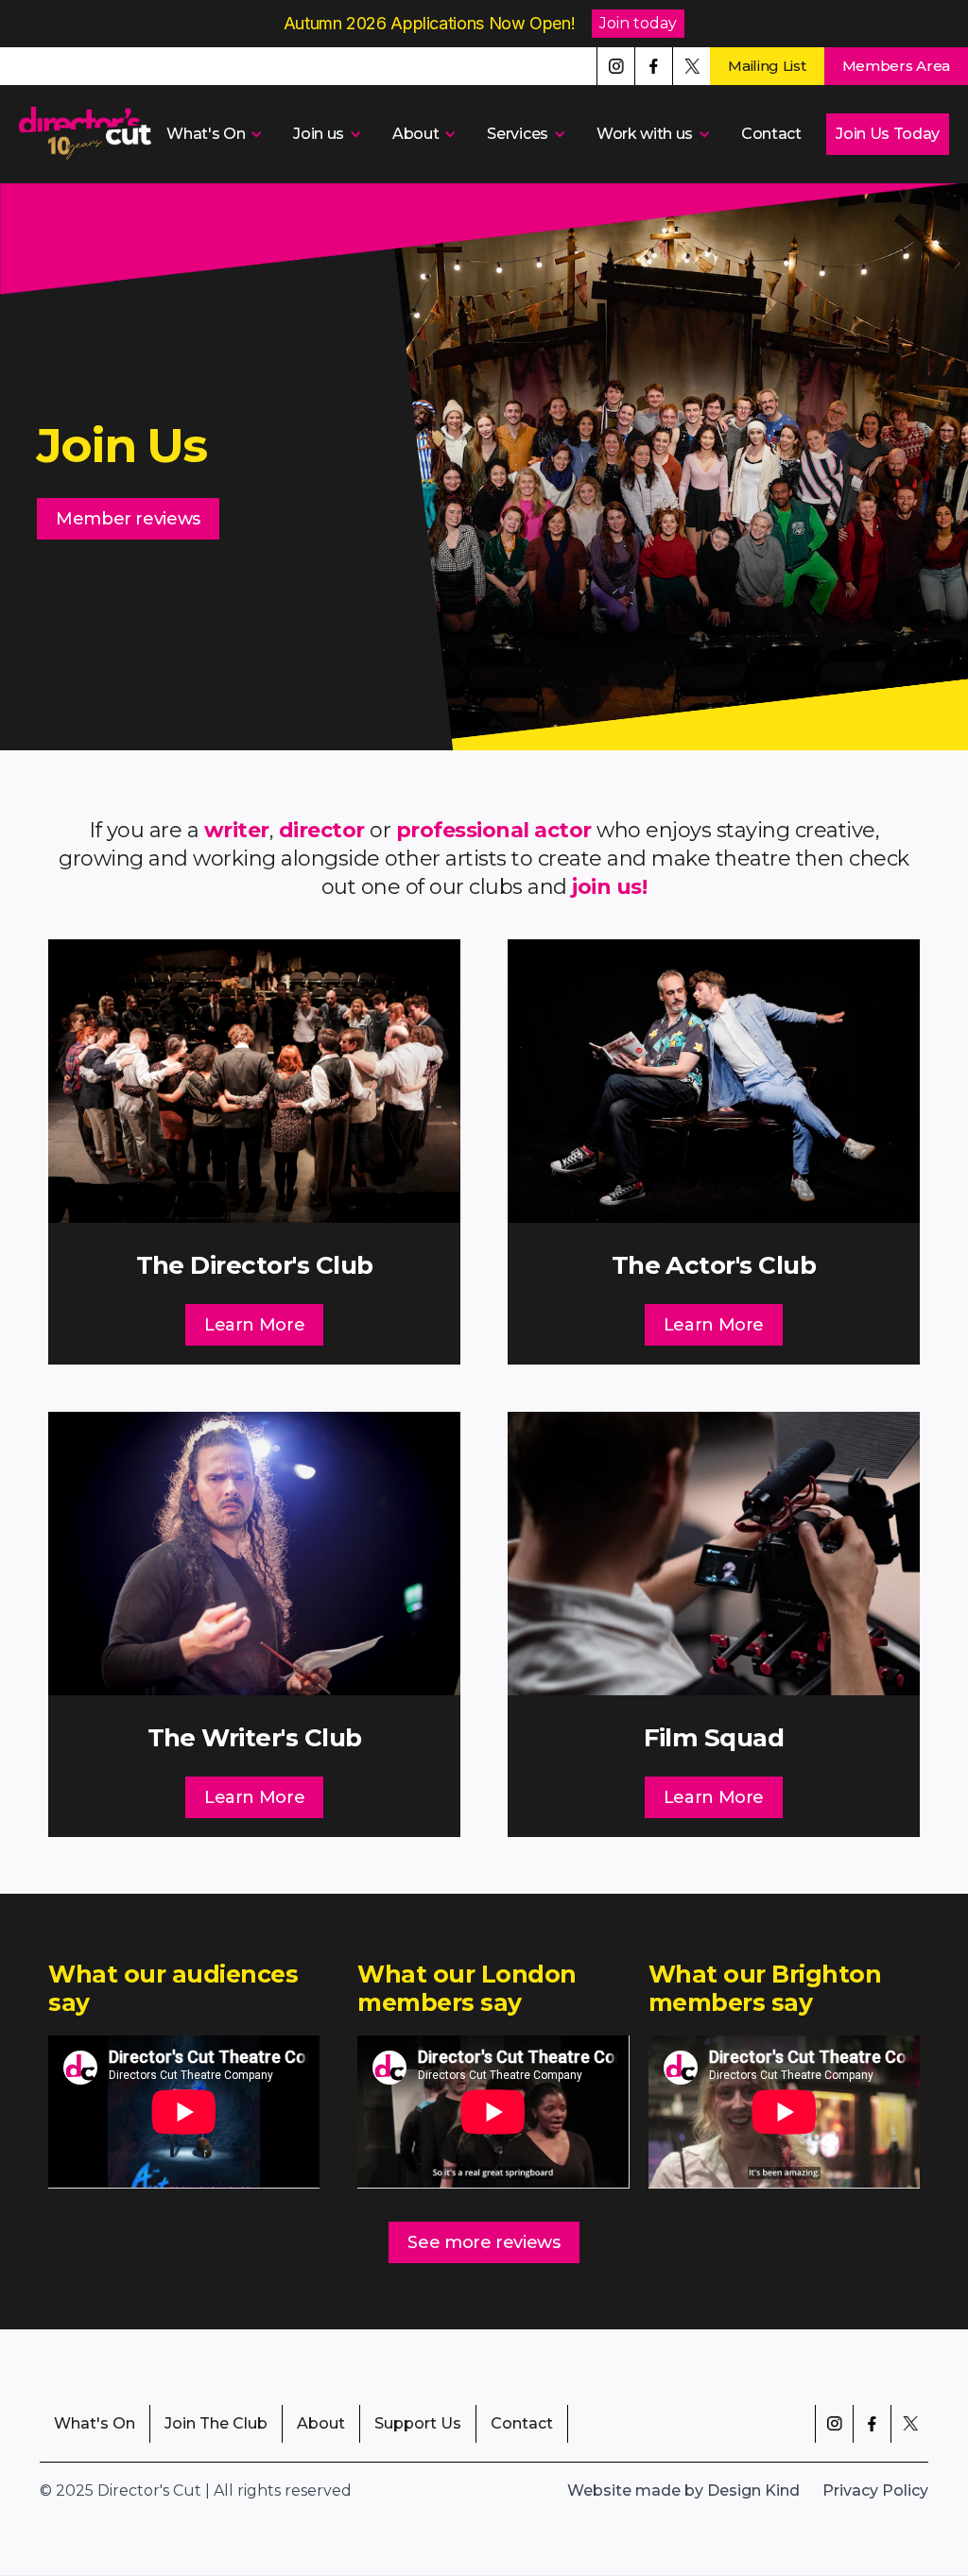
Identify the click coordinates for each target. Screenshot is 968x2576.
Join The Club (216, 2423)
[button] (212, 134)
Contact (771, 134)
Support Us (418, 2423)
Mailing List (767, 66)
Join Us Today (888, 134)
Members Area (896, 66)
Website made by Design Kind (683, 2490)
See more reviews (484, 2242)
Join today (638, 23)
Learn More (254, 1325)
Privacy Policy (875, 2490)
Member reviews (128, 519)
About (321, 2423)
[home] (85, 134)
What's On (95, 2423)
